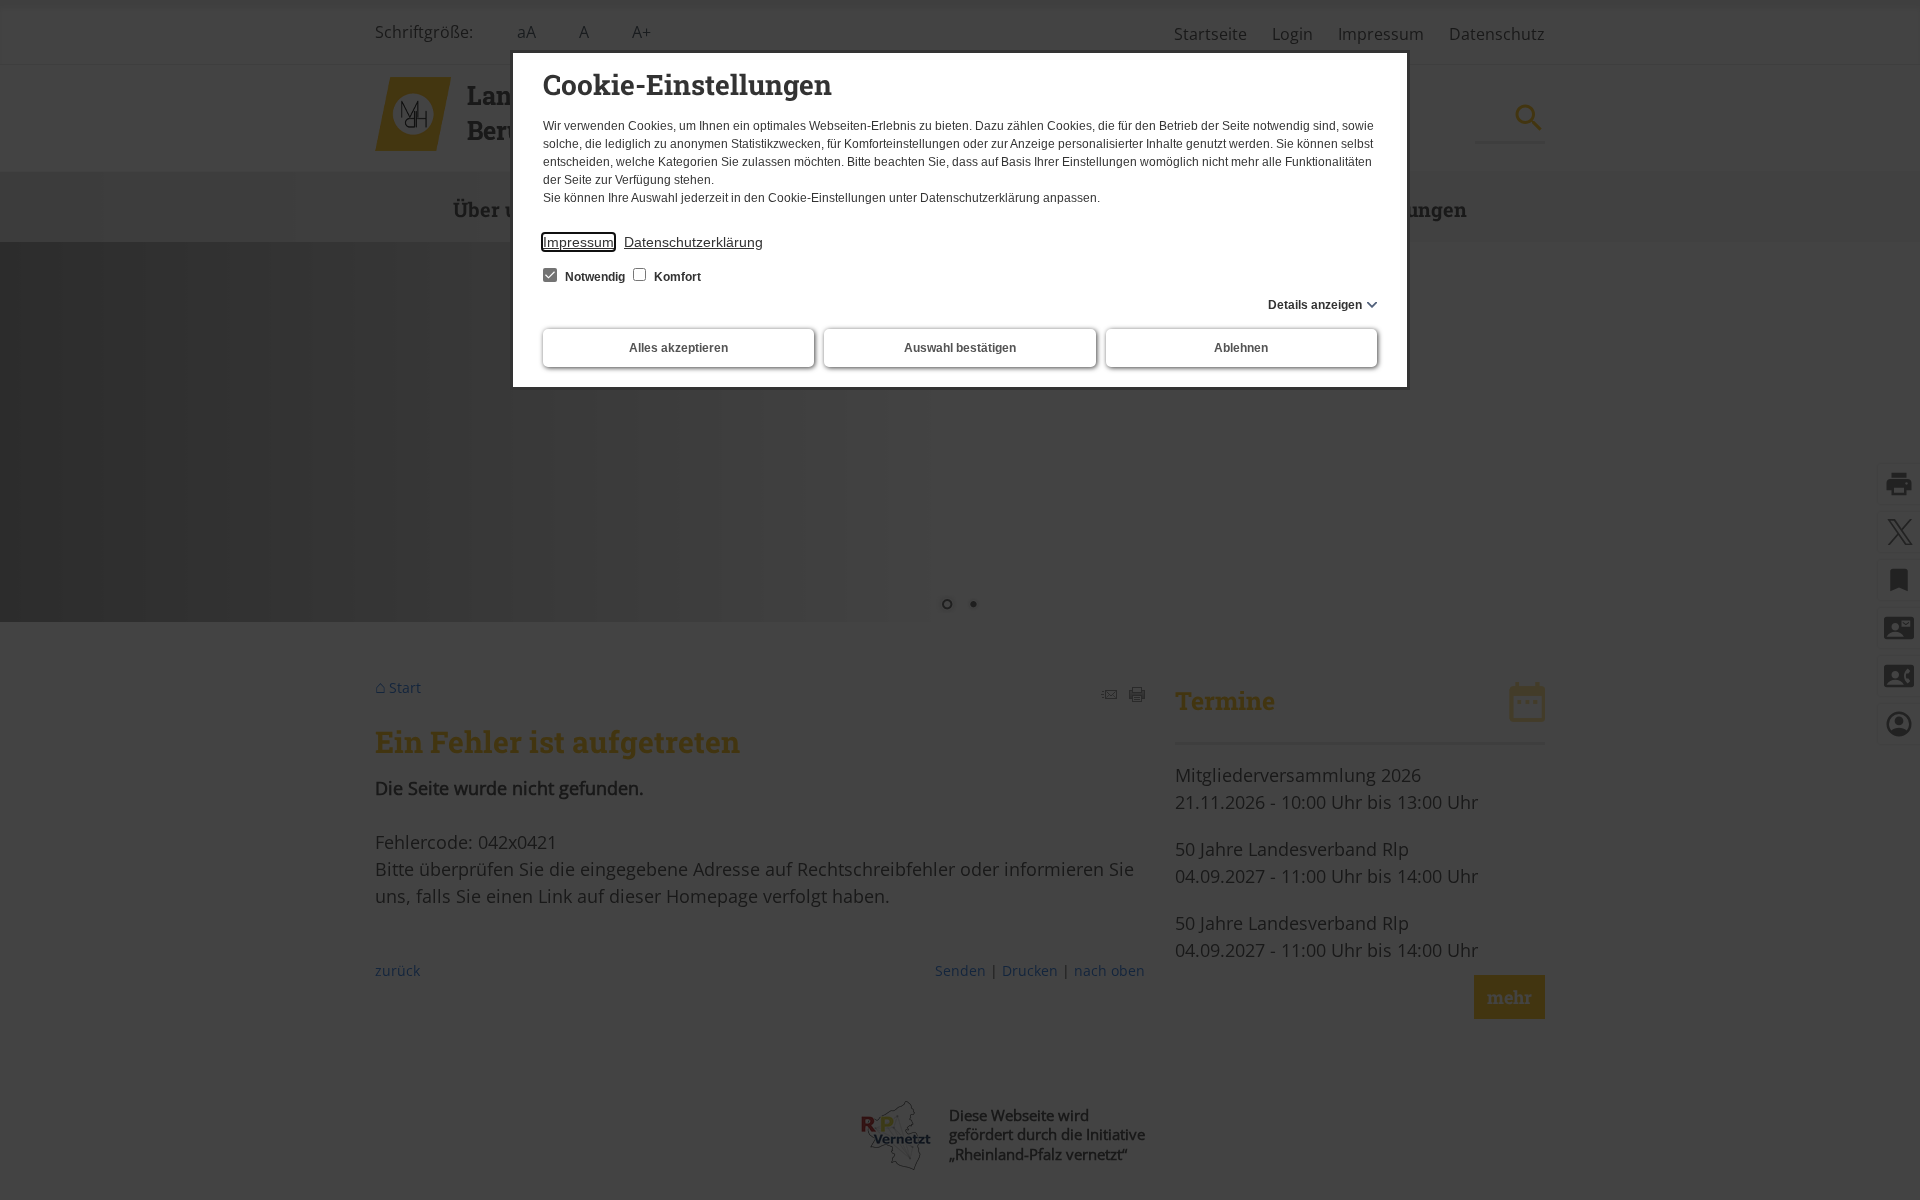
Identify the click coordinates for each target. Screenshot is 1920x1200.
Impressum (578, 242)
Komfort (676, 277)
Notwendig (595, 277)
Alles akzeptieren (678, 348)
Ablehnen (1241, 348)
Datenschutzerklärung (693, 242)
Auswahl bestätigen (960, 348)
